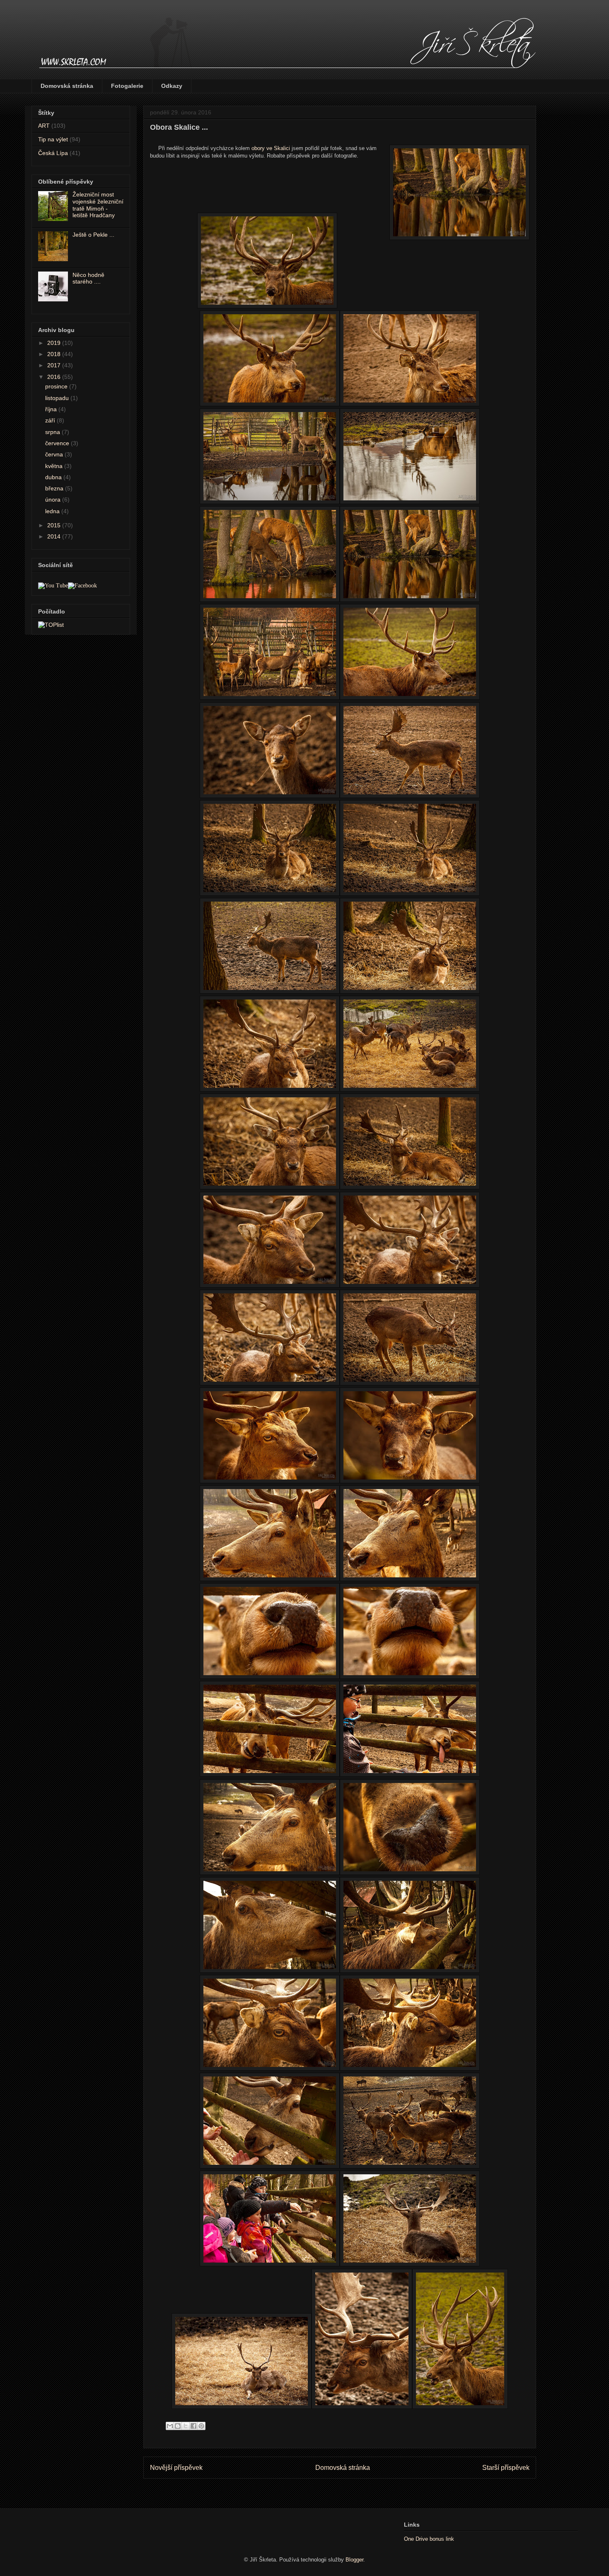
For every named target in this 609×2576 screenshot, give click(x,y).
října (52, 409)
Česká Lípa (53, 153)
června (55, 454)
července (58, 443)
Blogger (354, 2560)
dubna (54, 477)
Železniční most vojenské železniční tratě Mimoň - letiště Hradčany (98, 205)
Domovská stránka (67, 86)
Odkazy (172, 86)
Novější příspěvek (176, 2468)
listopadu (58, 398)
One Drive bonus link (429, 2539)
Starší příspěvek (506, 2468)
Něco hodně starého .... (88, 278)
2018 (55, 354)
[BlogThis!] (178, 2426)
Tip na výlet (53, 139)
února (54, 500)
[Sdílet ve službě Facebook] (193, 2426)
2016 (55, 377)
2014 (55, 536)
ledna (53, 511)
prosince (57, 386)
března (55, 488)
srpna (53, 432)
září (51, 420)
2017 (55, 365)
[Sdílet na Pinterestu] (201, 2426)
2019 (55, 343)
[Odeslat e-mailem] (170, 2426)
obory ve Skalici (271, 148)
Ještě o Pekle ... (93, 235)
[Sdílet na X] (186, 2426)
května (55, 466)
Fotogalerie (127, 86)
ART (44, 126)
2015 (55, 525)
